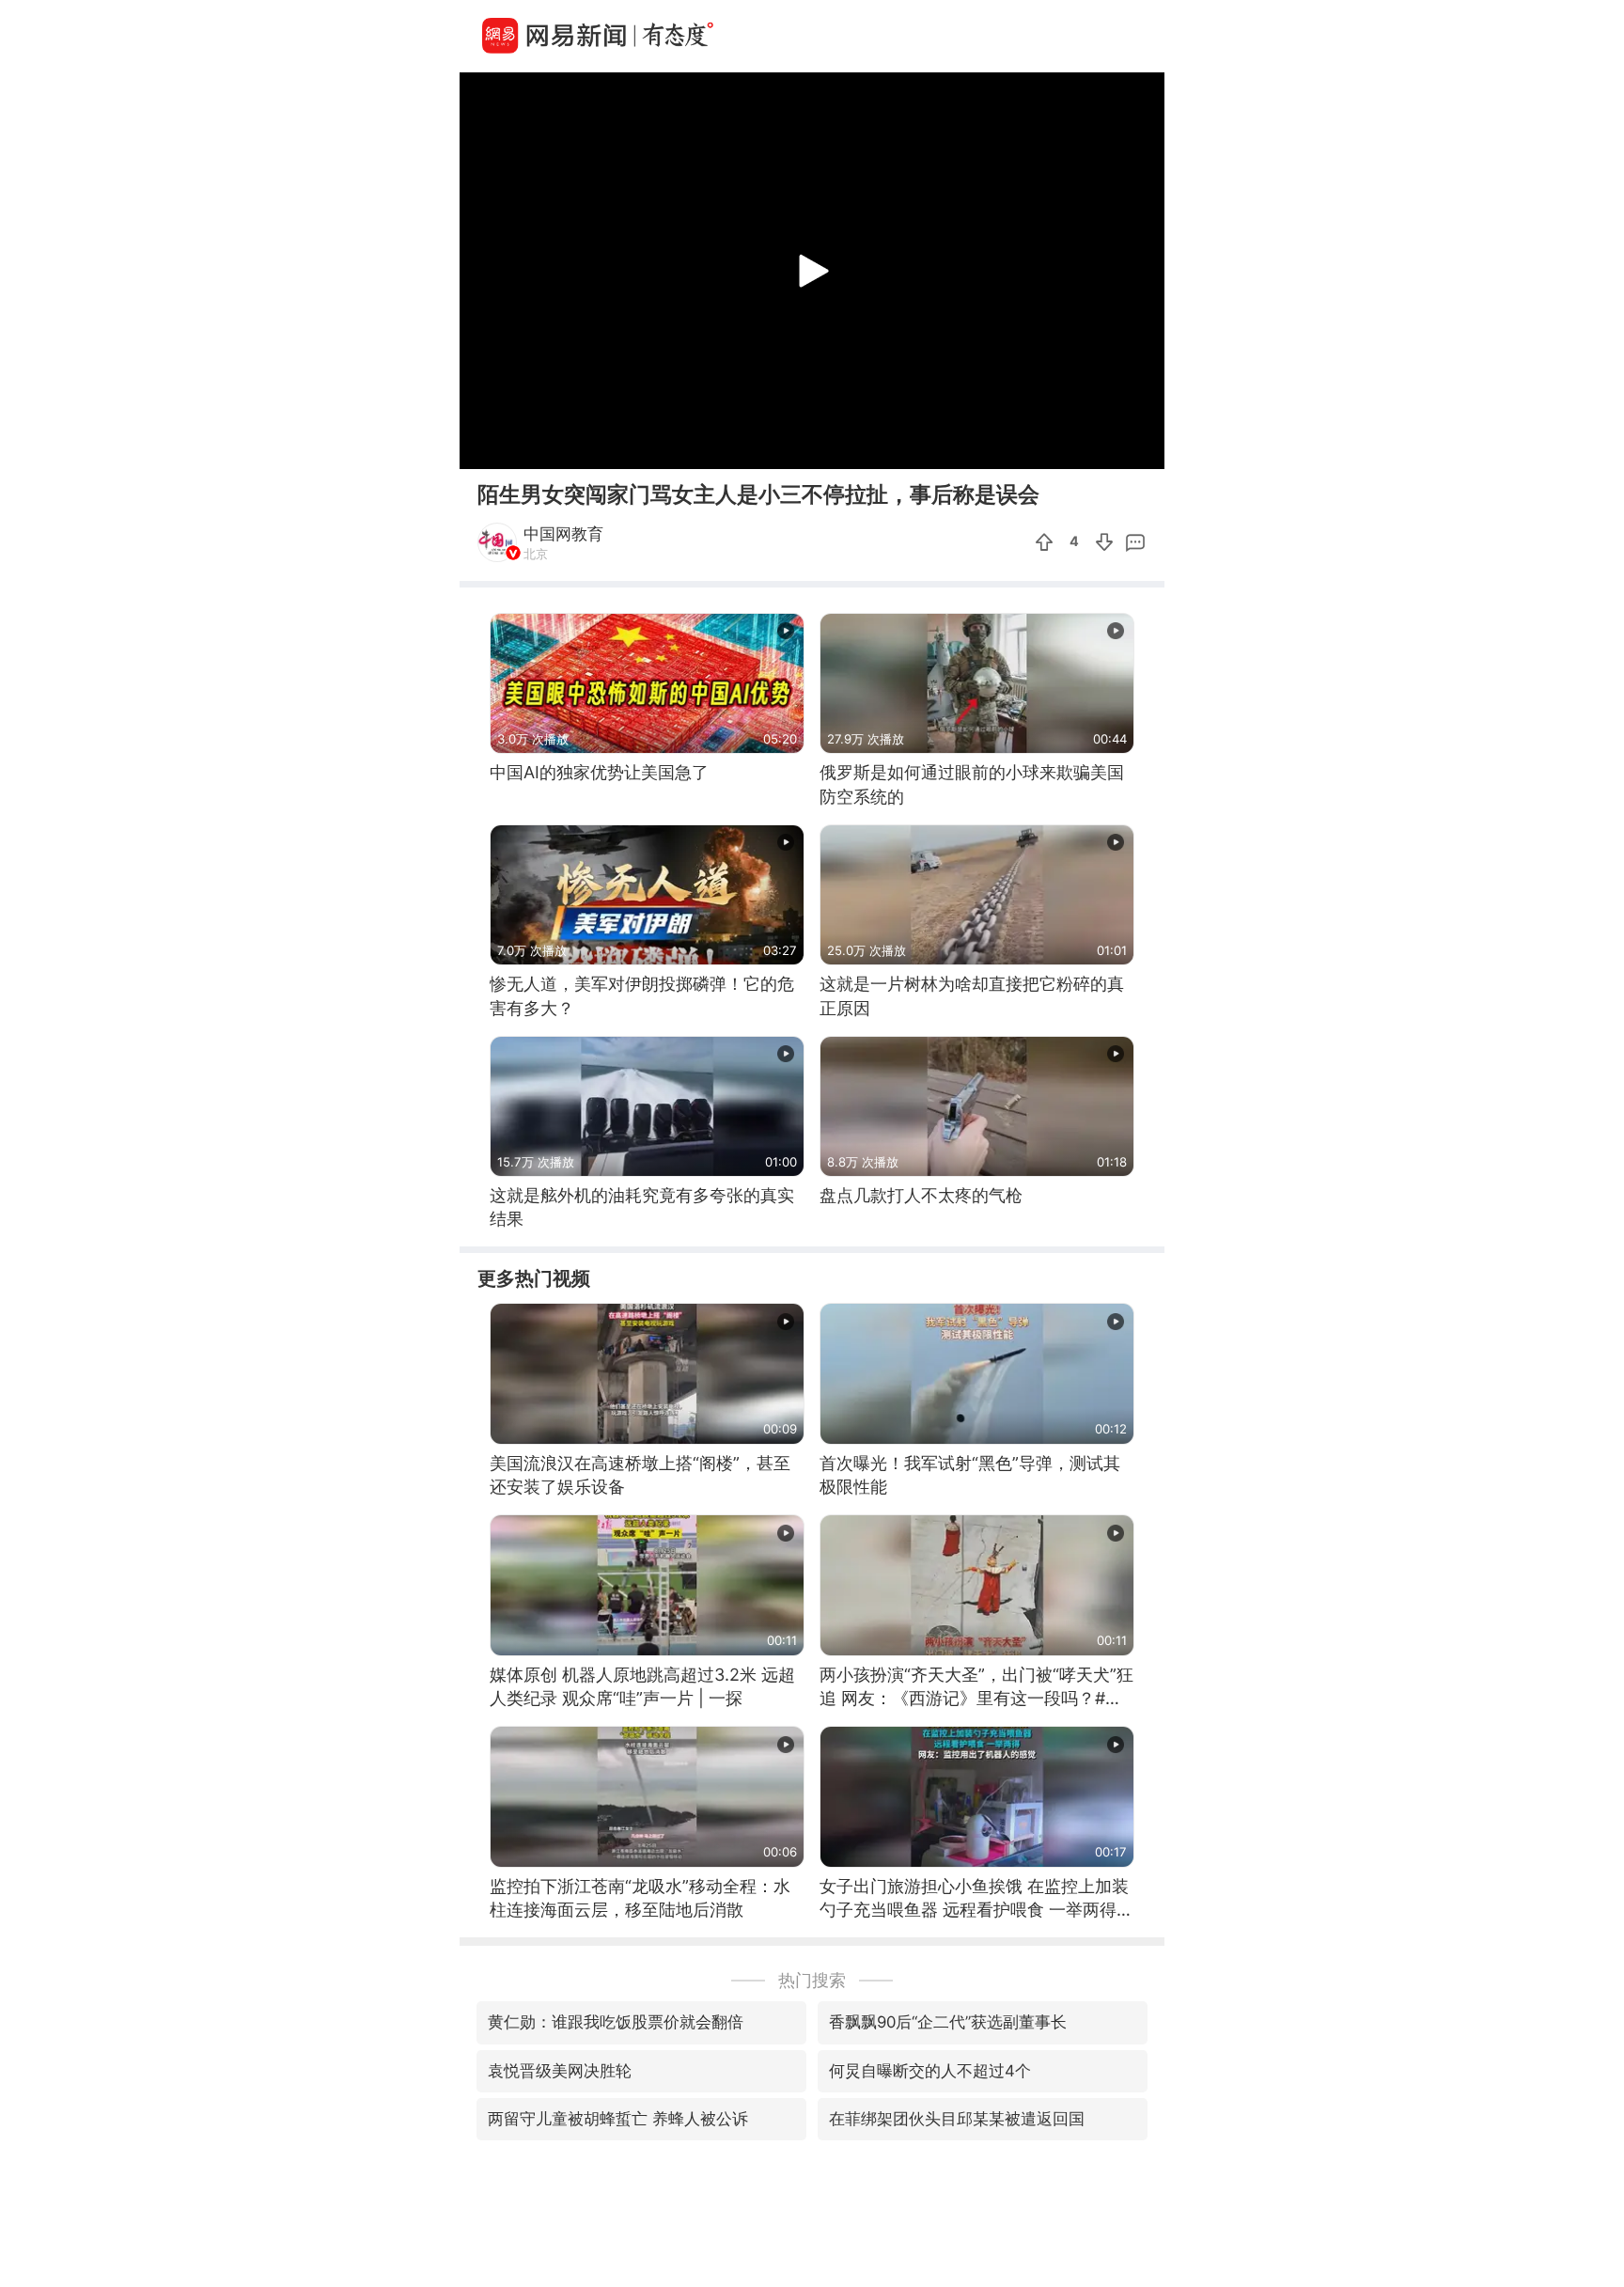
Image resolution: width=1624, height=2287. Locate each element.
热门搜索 (812, 1980)
